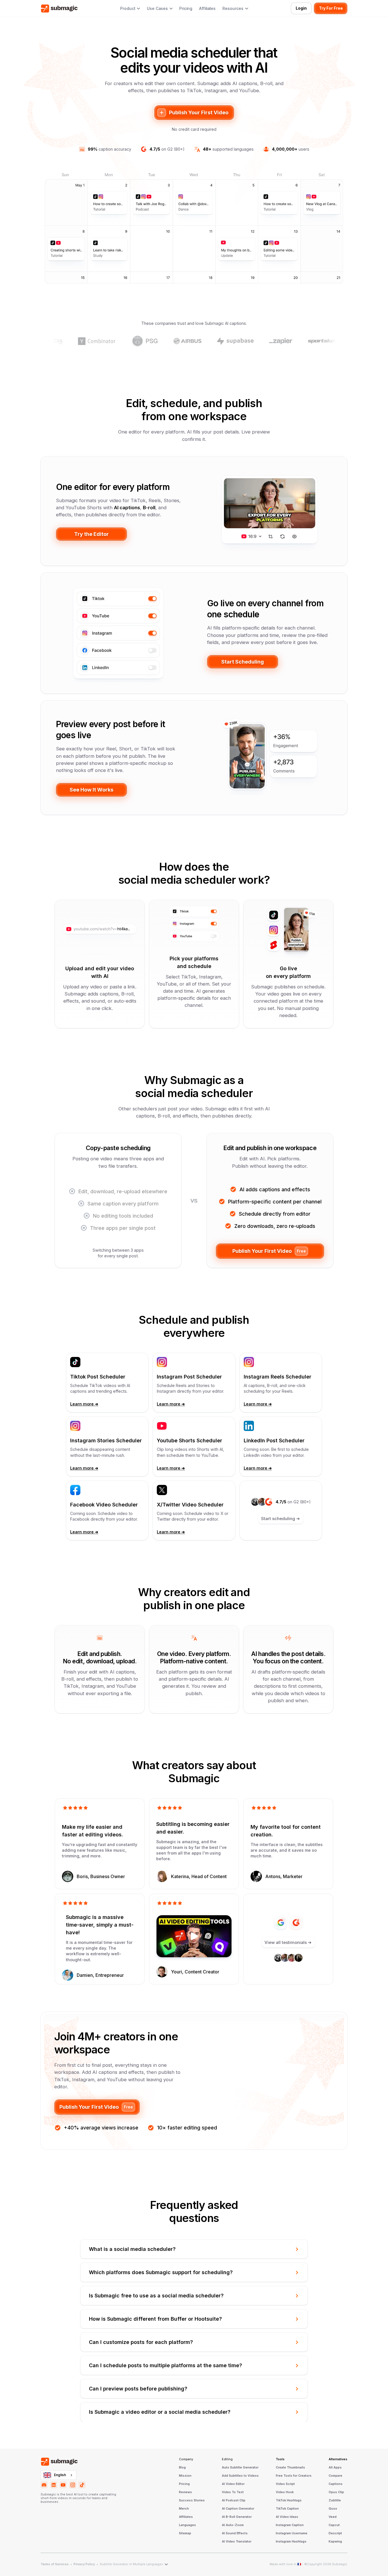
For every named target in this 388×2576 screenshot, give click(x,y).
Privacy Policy (84, 2564)
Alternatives (338, 2459)
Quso (333, 2509)
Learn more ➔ (84, 1404)
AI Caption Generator (238, 2509)
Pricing (186, 9)
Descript (335, 2533)
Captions (336, 2484)
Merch (184, 2509)
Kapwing (335, 2542)
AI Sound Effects (235, 2533)
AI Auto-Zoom (233, 2525)
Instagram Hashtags (291, 2542)
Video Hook (285, 2492)
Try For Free (331, 8)
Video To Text (233, 2492)
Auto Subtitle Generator (240, 2468)
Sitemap (185, 2533)
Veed (333, 2517)
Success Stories (192, 2501)
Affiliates (207, 9)
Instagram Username (292, 2533)
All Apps (335, 2468)
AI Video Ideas (287, 2517)
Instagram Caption (290, 2525)
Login (301, 8)
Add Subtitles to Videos (240, 2476)
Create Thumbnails (290, 2468)
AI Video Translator (237, 2542)
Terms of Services (55, 2564)
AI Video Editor (233, 2484)
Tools (280, 2459)
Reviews (185, 2492)
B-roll (149, 508)
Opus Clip (336, 2492)
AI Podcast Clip (234, 2501)
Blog (182, 2468)
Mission (185, 2476)
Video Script (285, 2484)
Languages (187, 2525)
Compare (335, 2476)
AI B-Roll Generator (237, 2517)
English (60, 2475)
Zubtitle (335, 2501)
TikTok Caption (287, 2509)
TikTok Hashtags (289, 2501)
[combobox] (59, 2475)
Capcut (334, 2525)
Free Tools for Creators (294, 2476)
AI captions (127, 508)
